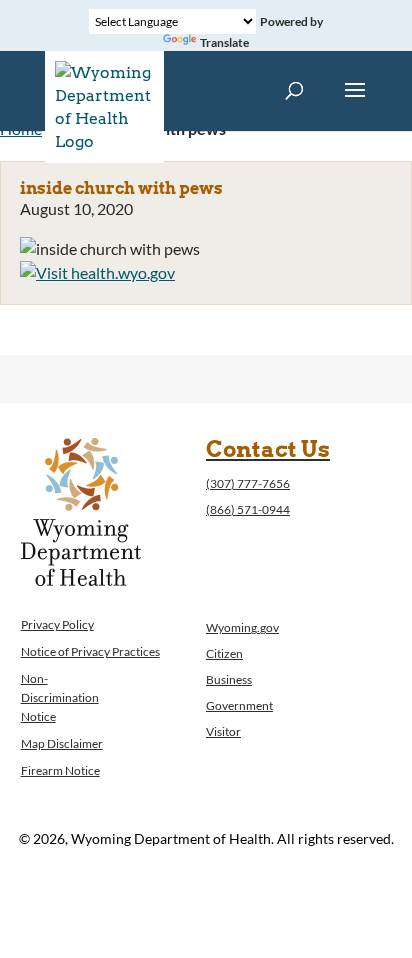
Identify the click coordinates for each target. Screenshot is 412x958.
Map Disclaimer (62, 743)
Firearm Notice (60, 770)
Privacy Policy (57, 624)
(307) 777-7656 (248, 483)
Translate (224, 42)
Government (239, 705)
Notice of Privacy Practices (90, 651)
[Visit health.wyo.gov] (97, 272)
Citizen (224, 653)
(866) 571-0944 (248, 509)
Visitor (223, 731)
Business (229, 679)
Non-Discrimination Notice (60, 697)
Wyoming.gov (242, 627)
